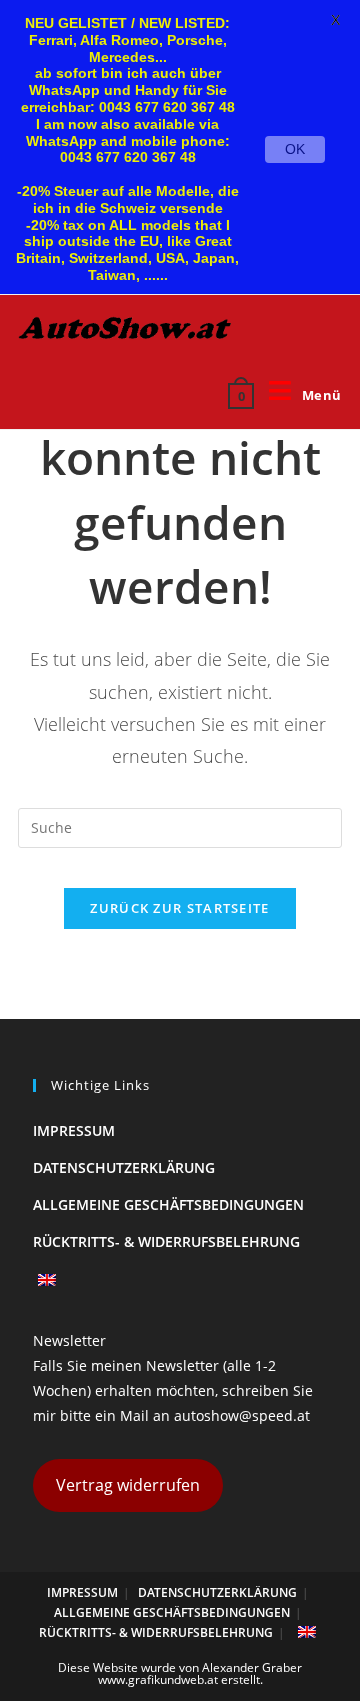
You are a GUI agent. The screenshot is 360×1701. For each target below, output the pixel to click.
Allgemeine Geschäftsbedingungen (168, 1204)
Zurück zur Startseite (179, 908)
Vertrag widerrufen (128, 1485)
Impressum (74, 1130)
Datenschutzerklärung (124, 1167)
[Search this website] (180, 826)
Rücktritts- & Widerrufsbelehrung (166, 1241)
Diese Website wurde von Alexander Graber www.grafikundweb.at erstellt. (180, 1673)
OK (295, 149)
